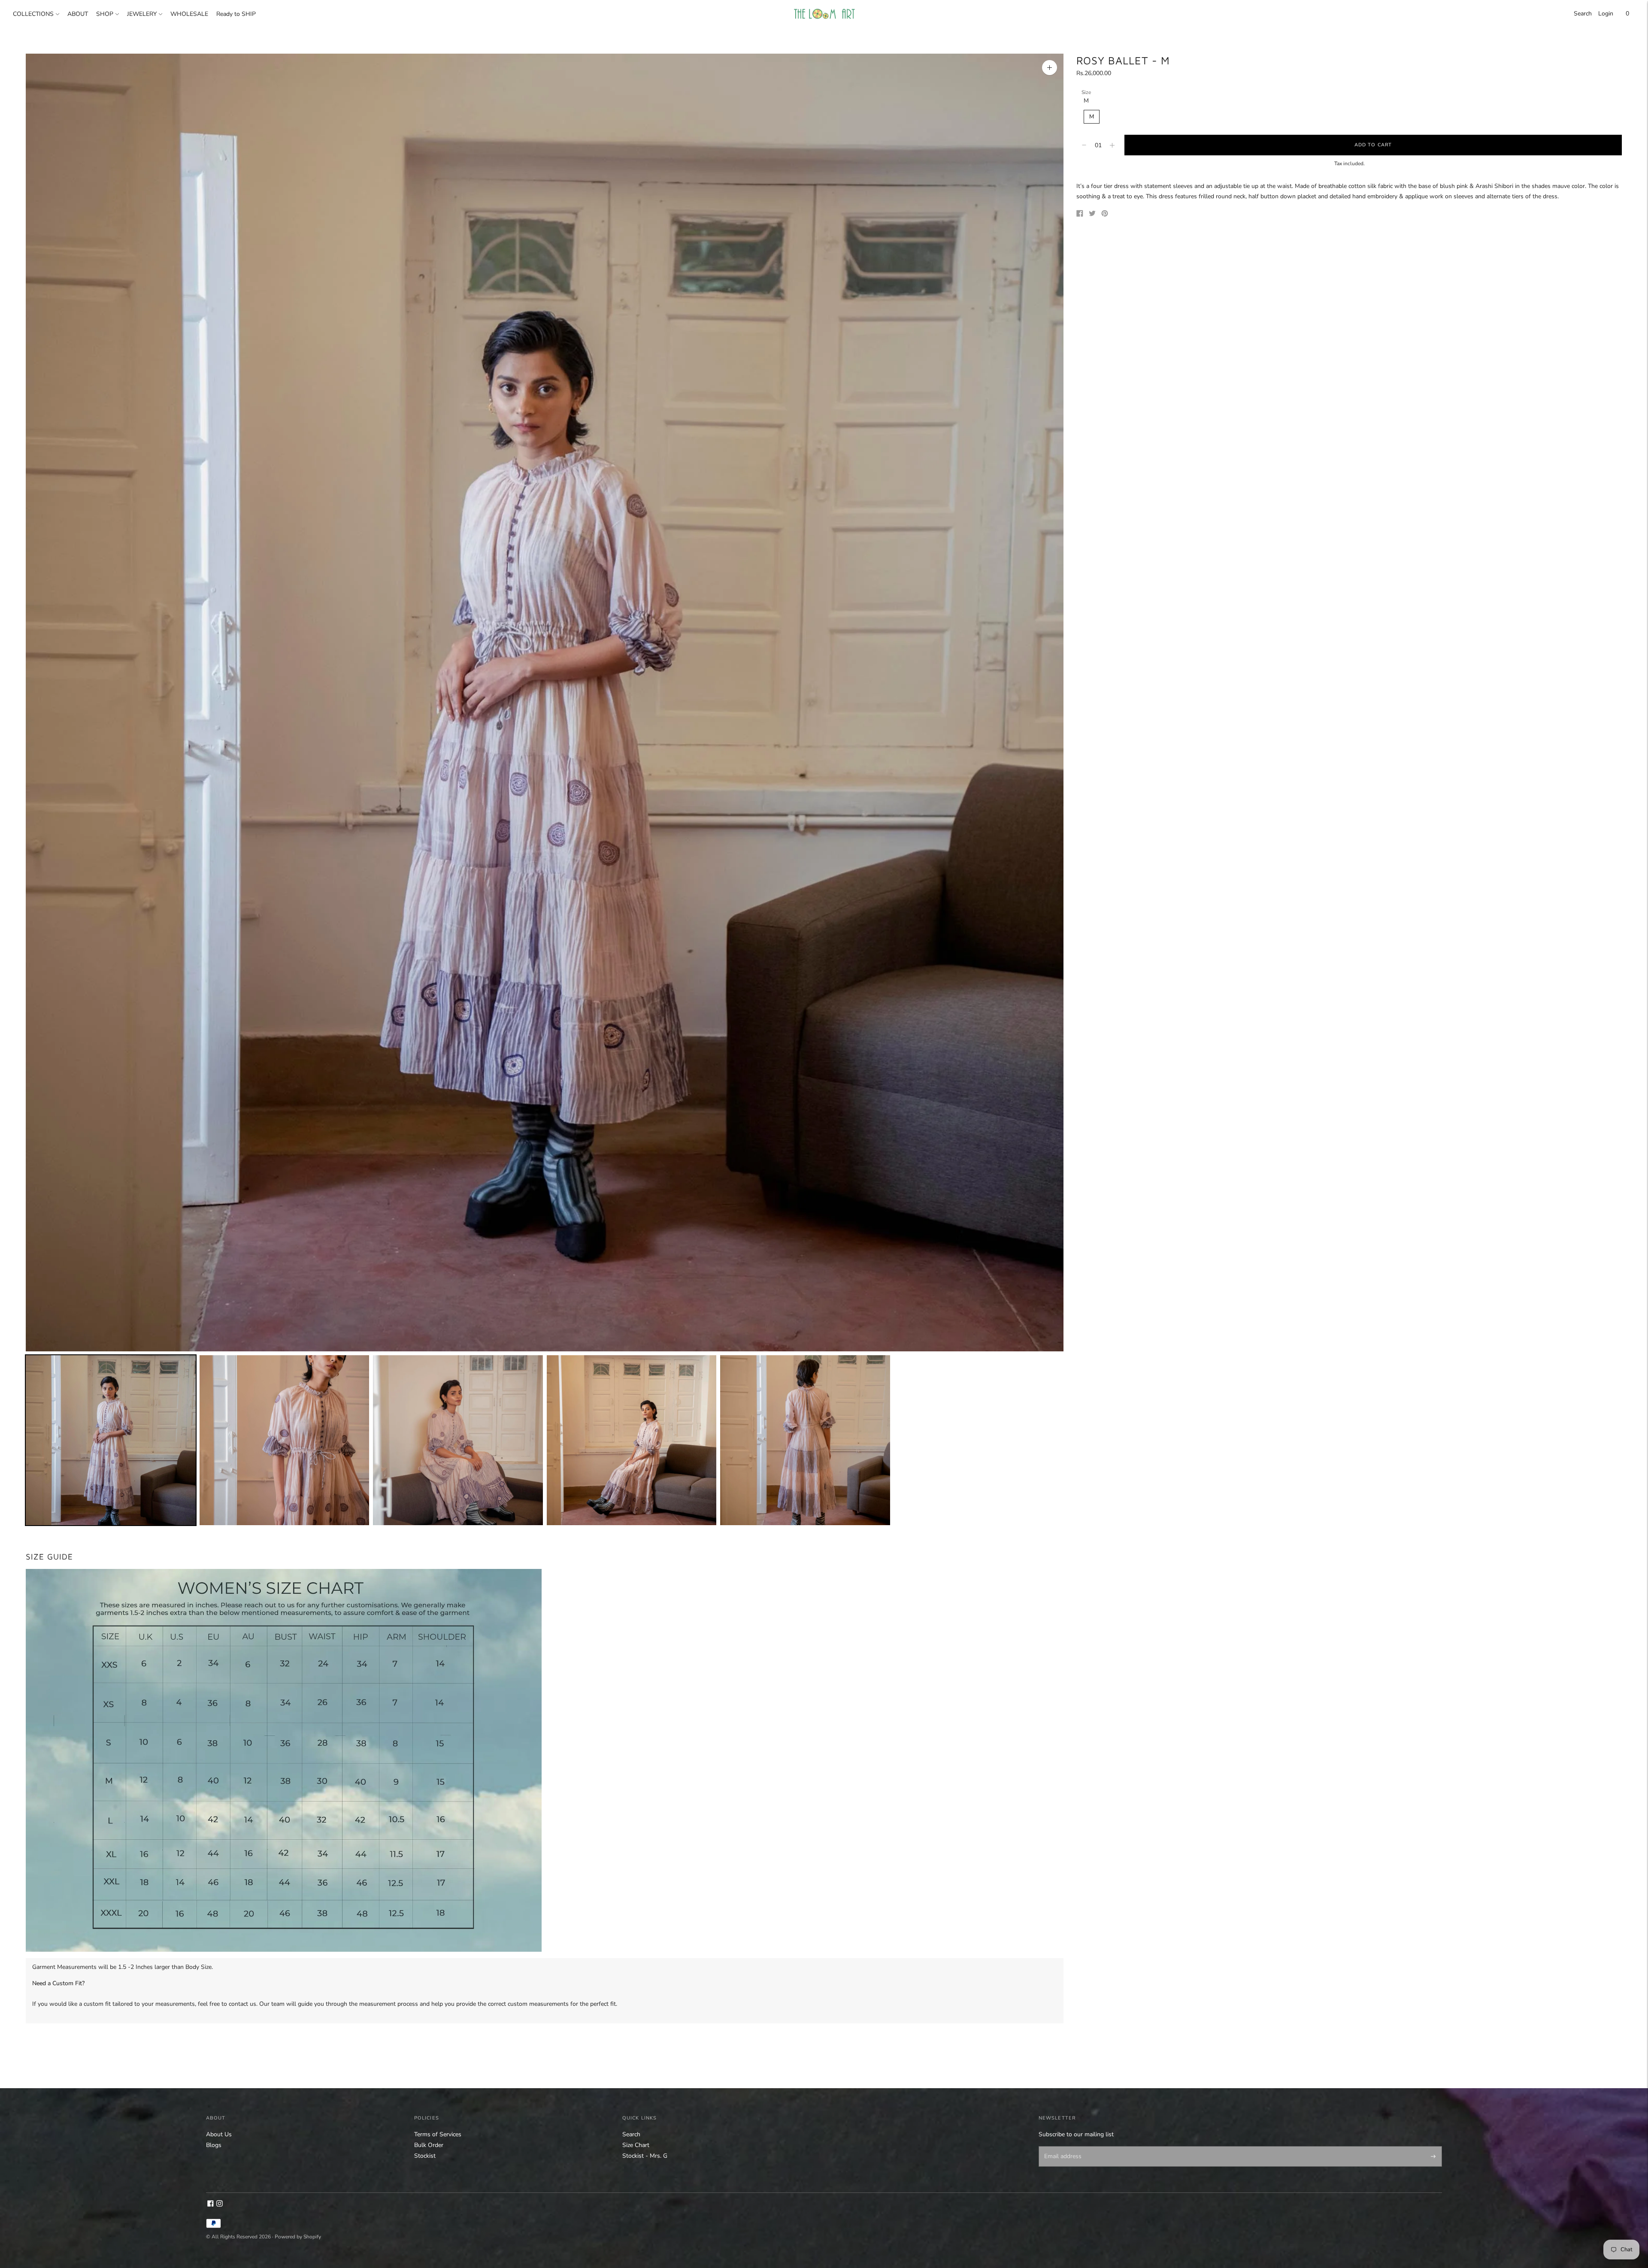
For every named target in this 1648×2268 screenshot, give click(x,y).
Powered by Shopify (298, 2237)
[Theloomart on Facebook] (211, 2205)
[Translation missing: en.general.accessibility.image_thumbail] (111, 1440)
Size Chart (636, 2145)
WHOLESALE (189, 14)
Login (1606, 14)
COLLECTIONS (33, 14)
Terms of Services (438, 2134)
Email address (1061, 2147)
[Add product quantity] (1084, 145)
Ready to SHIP (236, 14)
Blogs (214, 2145)
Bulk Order (429, 2145)
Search (1583, 14)
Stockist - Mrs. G (645, 2156)
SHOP (105, 14)
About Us (219, 2134)
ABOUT (78, 14)
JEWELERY (142, 14)
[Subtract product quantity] (1112, 145)
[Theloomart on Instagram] (220, 2205)
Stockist (425, 2156)
